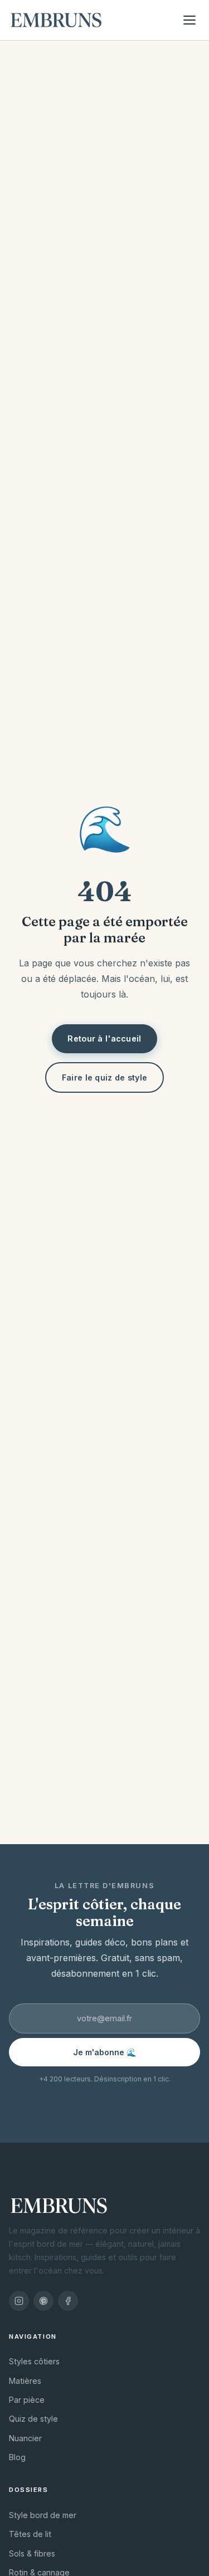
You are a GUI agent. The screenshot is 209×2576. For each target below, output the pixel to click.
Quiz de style (33, 2419)
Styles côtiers (34, 2361)
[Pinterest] (43, 2301)
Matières (25, 2381)
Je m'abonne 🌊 (105, 2052)
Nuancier (25, 2438)
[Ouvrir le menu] (189, 20)
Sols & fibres (32, 2553)
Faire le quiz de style (104, 1077)
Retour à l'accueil (104, 1038)
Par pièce (27, 2400)
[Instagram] (19, 2301)
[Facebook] (68, 2301)
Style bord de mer (43, 2515)
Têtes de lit (30, 2534)
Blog (17, 2457)
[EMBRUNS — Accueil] (56, 20)
